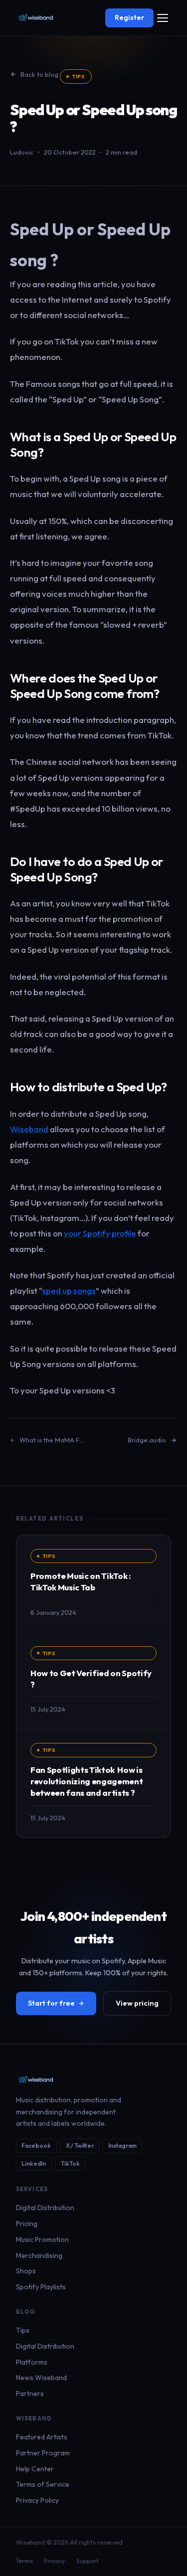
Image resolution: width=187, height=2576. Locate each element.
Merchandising (39, 2255)
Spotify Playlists (41, 2287)
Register (129, 17)
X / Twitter (80, 2146)
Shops (26, 2271)
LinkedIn (34, 2163)
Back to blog (39, 74)
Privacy (54, 2561)
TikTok (70, 2163)
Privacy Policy (37, 2500)
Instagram (122, 2146)
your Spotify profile (100, 1233)
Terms (24, 2561)
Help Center (35, 2469)
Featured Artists (42, 2437)
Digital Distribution (45, 2208)
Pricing (27, 2224)
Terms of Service (43, 2484)
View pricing (137, 2003)
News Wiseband (41, 2378)
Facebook (36, 2146)
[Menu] (162, 18)
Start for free (51, 2003)
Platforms (32, 2362)
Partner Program (43, 2453)
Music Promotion (42, 2239)
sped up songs (69, 1290)
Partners (30, 2394)
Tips (79, 76)
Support (88, 2561)
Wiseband (29, 1129)
